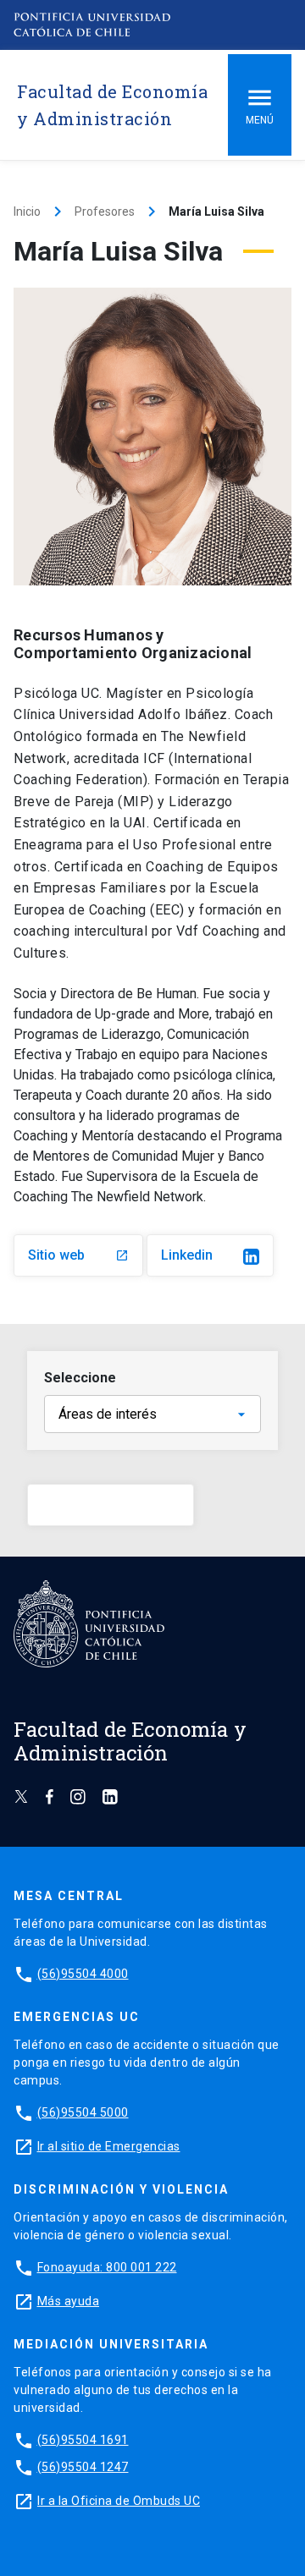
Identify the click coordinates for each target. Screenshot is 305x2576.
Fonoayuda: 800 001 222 (107, 2267)
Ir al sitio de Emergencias (109, 2146)
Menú (260, 120)
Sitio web (78, 1255)
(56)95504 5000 (83, 2112)
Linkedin (187, 1255)
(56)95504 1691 (83, 2440)
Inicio (27, 211)
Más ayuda (69, 2301)
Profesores (105, 211)
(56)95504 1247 (83, 2467)
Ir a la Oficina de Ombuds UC (119, 2501)
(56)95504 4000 (83, 1974)
